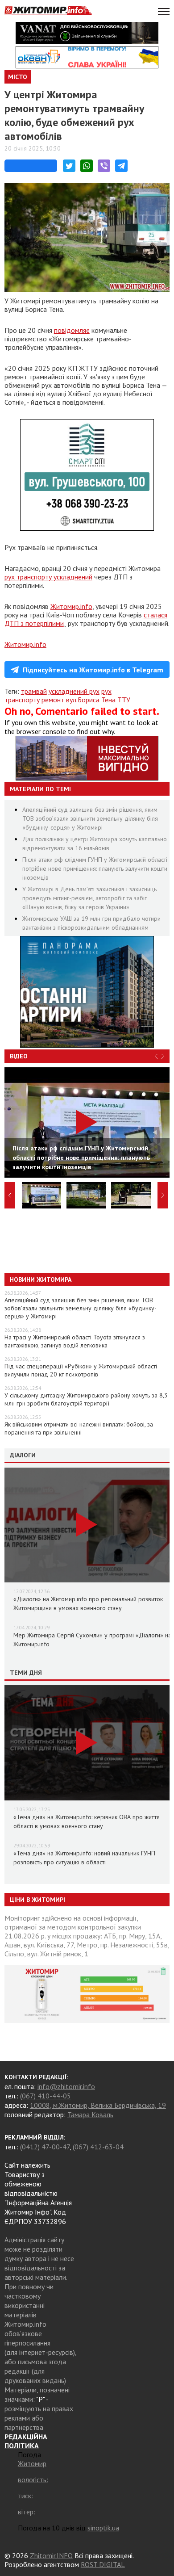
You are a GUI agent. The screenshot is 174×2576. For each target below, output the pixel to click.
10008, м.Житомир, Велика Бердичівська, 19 (98, 2105)
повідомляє (72, 330)
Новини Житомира (41, 1280)
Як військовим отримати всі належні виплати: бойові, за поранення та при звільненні (79, 1428)
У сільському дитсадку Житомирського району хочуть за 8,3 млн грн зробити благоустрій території (86, 1399)
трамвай (34, 691)
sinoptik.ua (103, 2528)
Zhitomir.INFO (51, 2555)
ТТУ (124, 700)
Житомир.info (71, 606)
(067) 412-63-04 (98, 2147)
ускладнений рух (74, 691)
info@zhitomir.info (66, 2086)
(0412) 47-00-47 (45, 2147)
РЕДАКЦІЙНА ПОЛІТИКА (26, 2441)
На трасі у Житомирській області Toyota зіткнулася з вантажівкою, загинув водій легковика (75, 1341)
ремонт (53, 700)
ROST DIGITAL (103, 2564)
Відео (19, 1056)
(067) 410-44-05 (46, 2096)
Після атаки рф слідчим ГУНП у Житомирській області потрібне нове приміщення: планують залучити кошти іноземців (95, 868)
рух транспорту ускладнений (48, 577)
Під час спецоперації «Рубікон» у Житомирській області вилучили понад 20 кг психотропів (81, 1370)
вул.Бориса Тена (91, 700)
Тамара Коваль (90, 2115)
